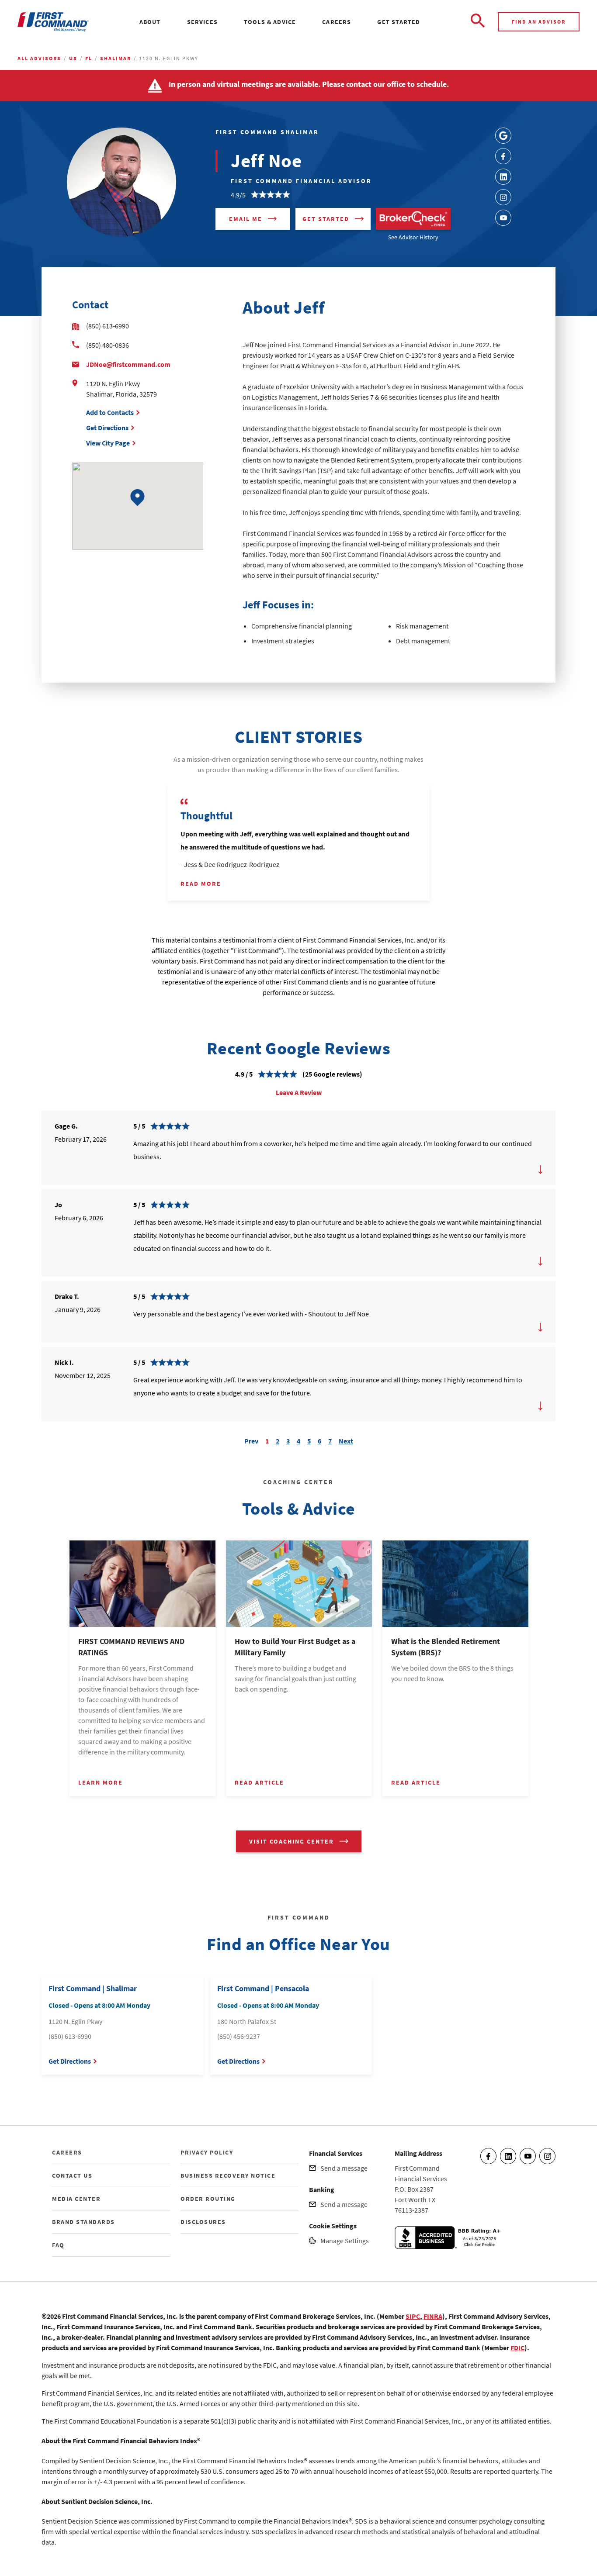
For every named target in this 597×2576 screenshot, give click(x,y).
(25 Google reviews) (332, 1074)
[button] (137, 498)
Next (346, 1440)
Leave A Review (299, 1092)
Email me (246, 219)
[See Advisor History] (413, 219)
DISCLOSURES (203, 2222)
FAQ (58, 2245)
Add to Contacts (110, 412)
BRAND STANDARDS (83, 2222)
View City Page (108, 443)
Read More (201, 884)
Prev (251, 1440)
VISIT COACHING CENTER (292, 1841)
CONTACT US (72, 2175)
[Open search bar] (478, 22)
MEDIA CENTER (76, 2199)
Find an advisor (539, 22)
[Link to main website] (53, 22)
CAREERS (67, 2152)
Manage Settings (345, 2241)
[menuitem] (150, 22)
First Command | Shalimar (93, 1988)
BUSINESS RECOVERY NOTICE (228, 2175)
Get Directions (107, 428)
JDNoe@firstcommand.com (128, 364)
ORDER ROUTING (208, 2199)
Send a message (344, 2168)
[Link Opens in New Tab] (503, 136)
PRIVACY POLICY (207, 2152)
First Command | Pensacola (263, 1988)
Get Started (326, 219)
